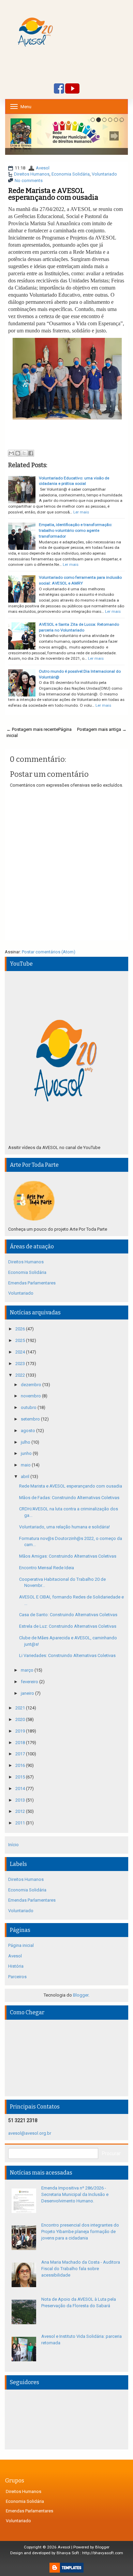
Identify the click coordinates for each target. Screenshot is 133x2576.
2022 (21, 1375)
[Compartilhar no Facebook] (31, 453)
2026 (21, 1329)
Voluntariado (104, 174)
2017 (21, 1754)
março (28, 1670)
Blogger (81, 1995)
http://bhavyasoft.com (103, 2553)
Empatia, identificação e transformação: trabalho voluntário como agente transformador (76, 530)
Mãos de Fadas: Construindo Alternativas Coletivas (69, 1498)
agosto (28, 1431)
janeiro (28, 1693)
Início (13, 1845)
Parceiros (17, 1977)
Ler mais (81, 512)
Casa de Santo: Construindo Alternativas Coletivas (68, 1615)
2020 (21, 1719)
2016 (21, 1765)
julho (26, 1442)
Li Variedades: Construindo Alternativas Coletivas (67, 1655)
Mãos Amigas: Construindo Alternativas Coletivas (68, 1556)
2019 (21, 1731)
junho (27, 1453)
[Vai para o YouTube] (72, 89)
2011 (21, 1823)
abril (26, 1476)
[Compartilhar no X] (24, 453)
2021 (21, 1708)
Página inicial (21, 1945)
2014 (21, 1789)
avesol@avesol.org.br (30, 2133)
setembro (31, 1419)
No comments (29, 181)
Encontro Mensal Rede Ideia (47, 1568)
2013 (21, 1800)
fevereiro (30, 1682)
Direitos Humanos (32, 174)
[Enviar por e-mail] (11, 453)
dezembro (32, 1385)
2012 (21, 1811)
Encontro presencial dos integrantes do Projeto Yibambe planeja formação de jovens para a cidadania (80, 2231)
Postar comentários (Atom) (49, 952)
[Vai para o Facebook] (59, 89)
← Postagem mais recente (32, 729)
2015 (21, 1777)
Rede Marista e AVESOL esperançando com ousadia (53, 194)
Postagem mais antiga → (102, 729)
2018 (21, 1743)
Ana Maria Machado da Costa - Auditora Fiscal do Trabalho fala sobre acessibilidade (81, 2268)
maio (26, 1465)
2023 (21, 1364)
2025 (21, 1340)
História (16, 1966)
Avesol (43, 168)
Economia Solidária (71, 174)
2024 (21, 1352)
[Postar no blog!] (18, 453)
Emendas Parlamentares (32, 1283)
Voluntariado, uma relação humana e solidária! (64, 1527)
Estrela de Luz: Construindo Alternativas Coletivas (68, 1626)
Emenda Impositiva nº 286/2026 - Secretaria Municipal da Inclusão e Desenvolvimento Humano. (75, 2194)
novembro (31, 1396)
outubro (29, 1407)
